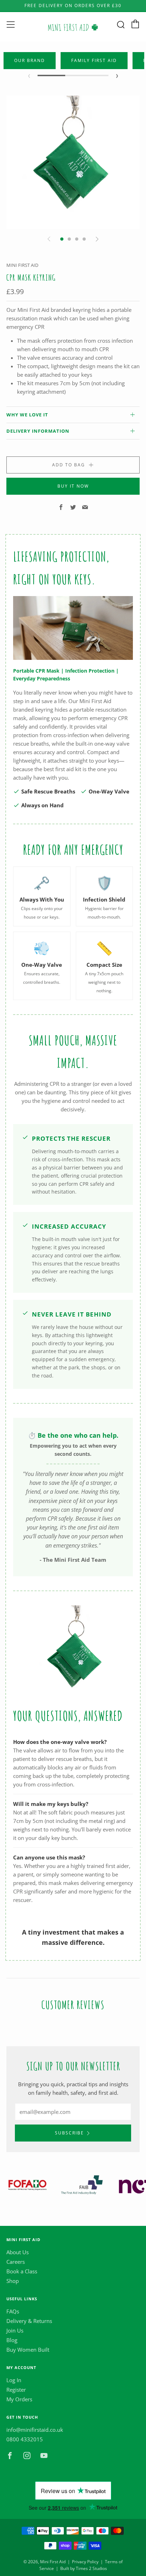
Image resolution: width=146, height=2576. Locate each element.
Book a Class (22, 2271)
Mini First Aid (22, 265)
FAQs (13, 2311)
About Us (18, 2252)
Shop (13, 2281)
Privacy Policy (85, 2562)
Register (16, 2390)
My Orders (19, 2399)
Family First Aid (94, 60)
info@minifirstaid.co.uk (35, 2430)
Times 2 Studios (91, 2568)
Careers (16, 2262)
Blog (12, 2340)
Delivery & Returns (29, 2321)
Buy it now (73, 486)
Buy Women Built (28, 2350)
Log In (14, 2380)
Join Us (15, 2330)
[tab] (62, 239)
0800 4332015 (25, 2439)
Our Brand (30, 60)
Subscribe (69, 2133)
